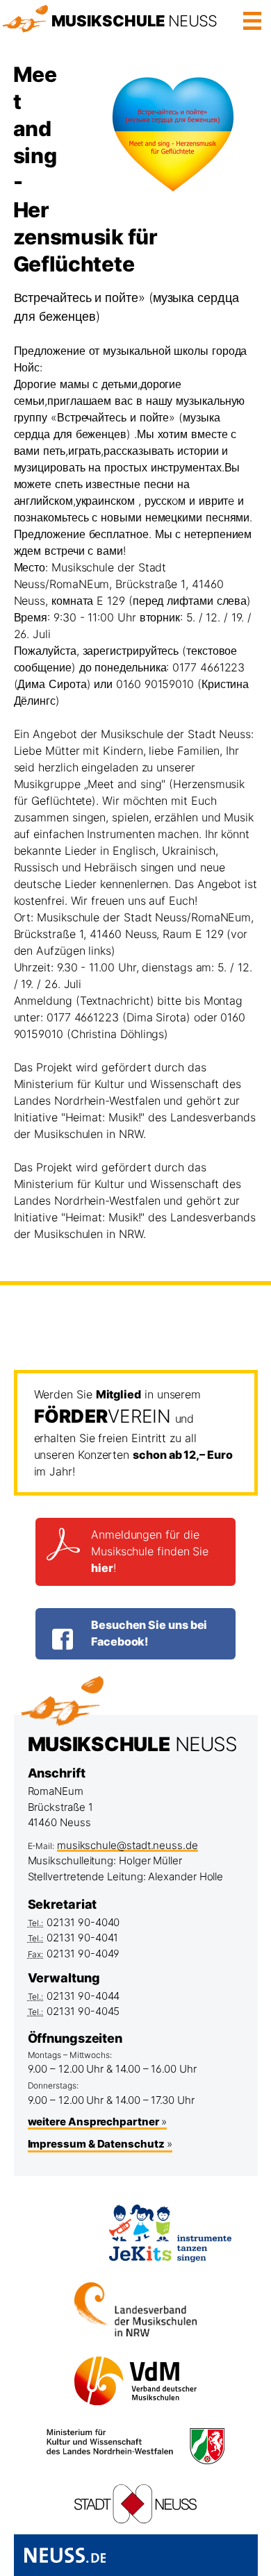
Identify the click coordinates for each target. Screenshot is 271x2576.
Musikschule (134, 21)
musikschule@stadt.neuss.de (128, 1845)
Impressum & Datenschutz (96, 2144)
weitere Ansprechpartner (93, 2122)
